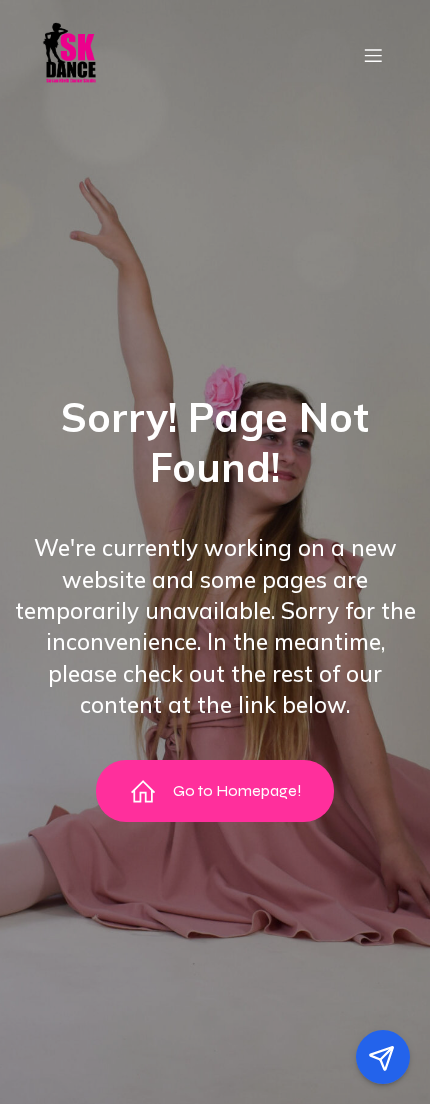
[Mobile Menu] (373, 55)
